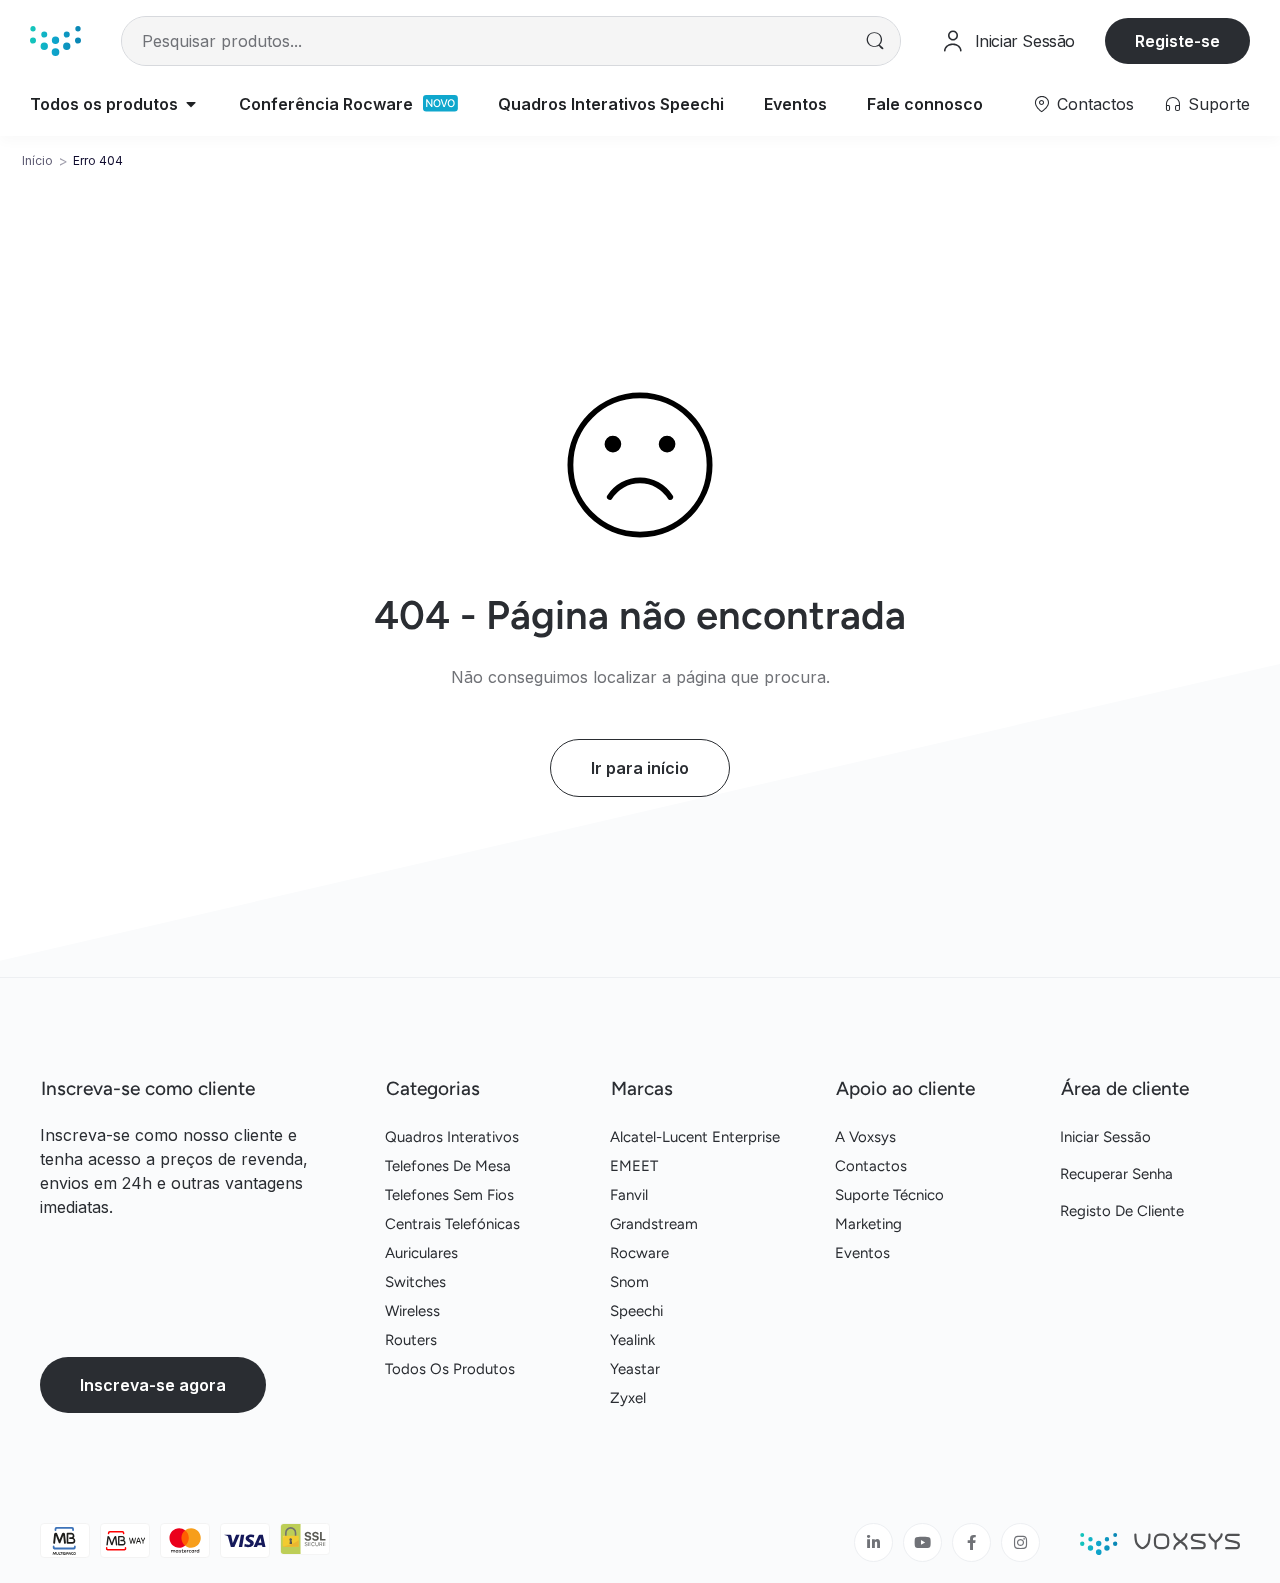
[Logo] (55, 40)
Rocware (639, 1253)
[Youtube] (922, 1542)
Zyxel (628, 1398)
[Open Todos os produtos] (191, 104)
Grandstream (654, 1224)
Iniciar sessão (1105, 1137)
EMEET (634, 1166)
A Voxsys (865, 1137)
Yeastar (635, 1369)
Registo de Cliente (1122, 1211)
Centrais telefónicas (452, 1224)
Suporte (1219, 104)
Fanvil (629, 1195)
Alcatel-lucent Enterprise (695, 1137)
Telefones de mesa (448, 1166)
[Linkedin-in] (873, 1542)
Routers (411, 1340)
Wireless (412, 1311)
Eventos (862, 1253)
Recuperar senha (1116, 1174)
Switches (415, 1282)
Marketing (868, 1224)
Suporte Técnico (889, 1195)
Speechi (636, 1311)
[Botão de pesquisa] (875, 41)
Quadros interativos (452, 1137)
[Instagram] (1020, 1542)
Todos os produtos (450, 1369)
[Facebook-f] (971, 1542)
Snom (629, 1282)
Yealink (632, 1340)
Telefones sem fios (449, 1195)
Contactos (1095, 104)
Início (37, 160)
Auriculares (421, 1253)
